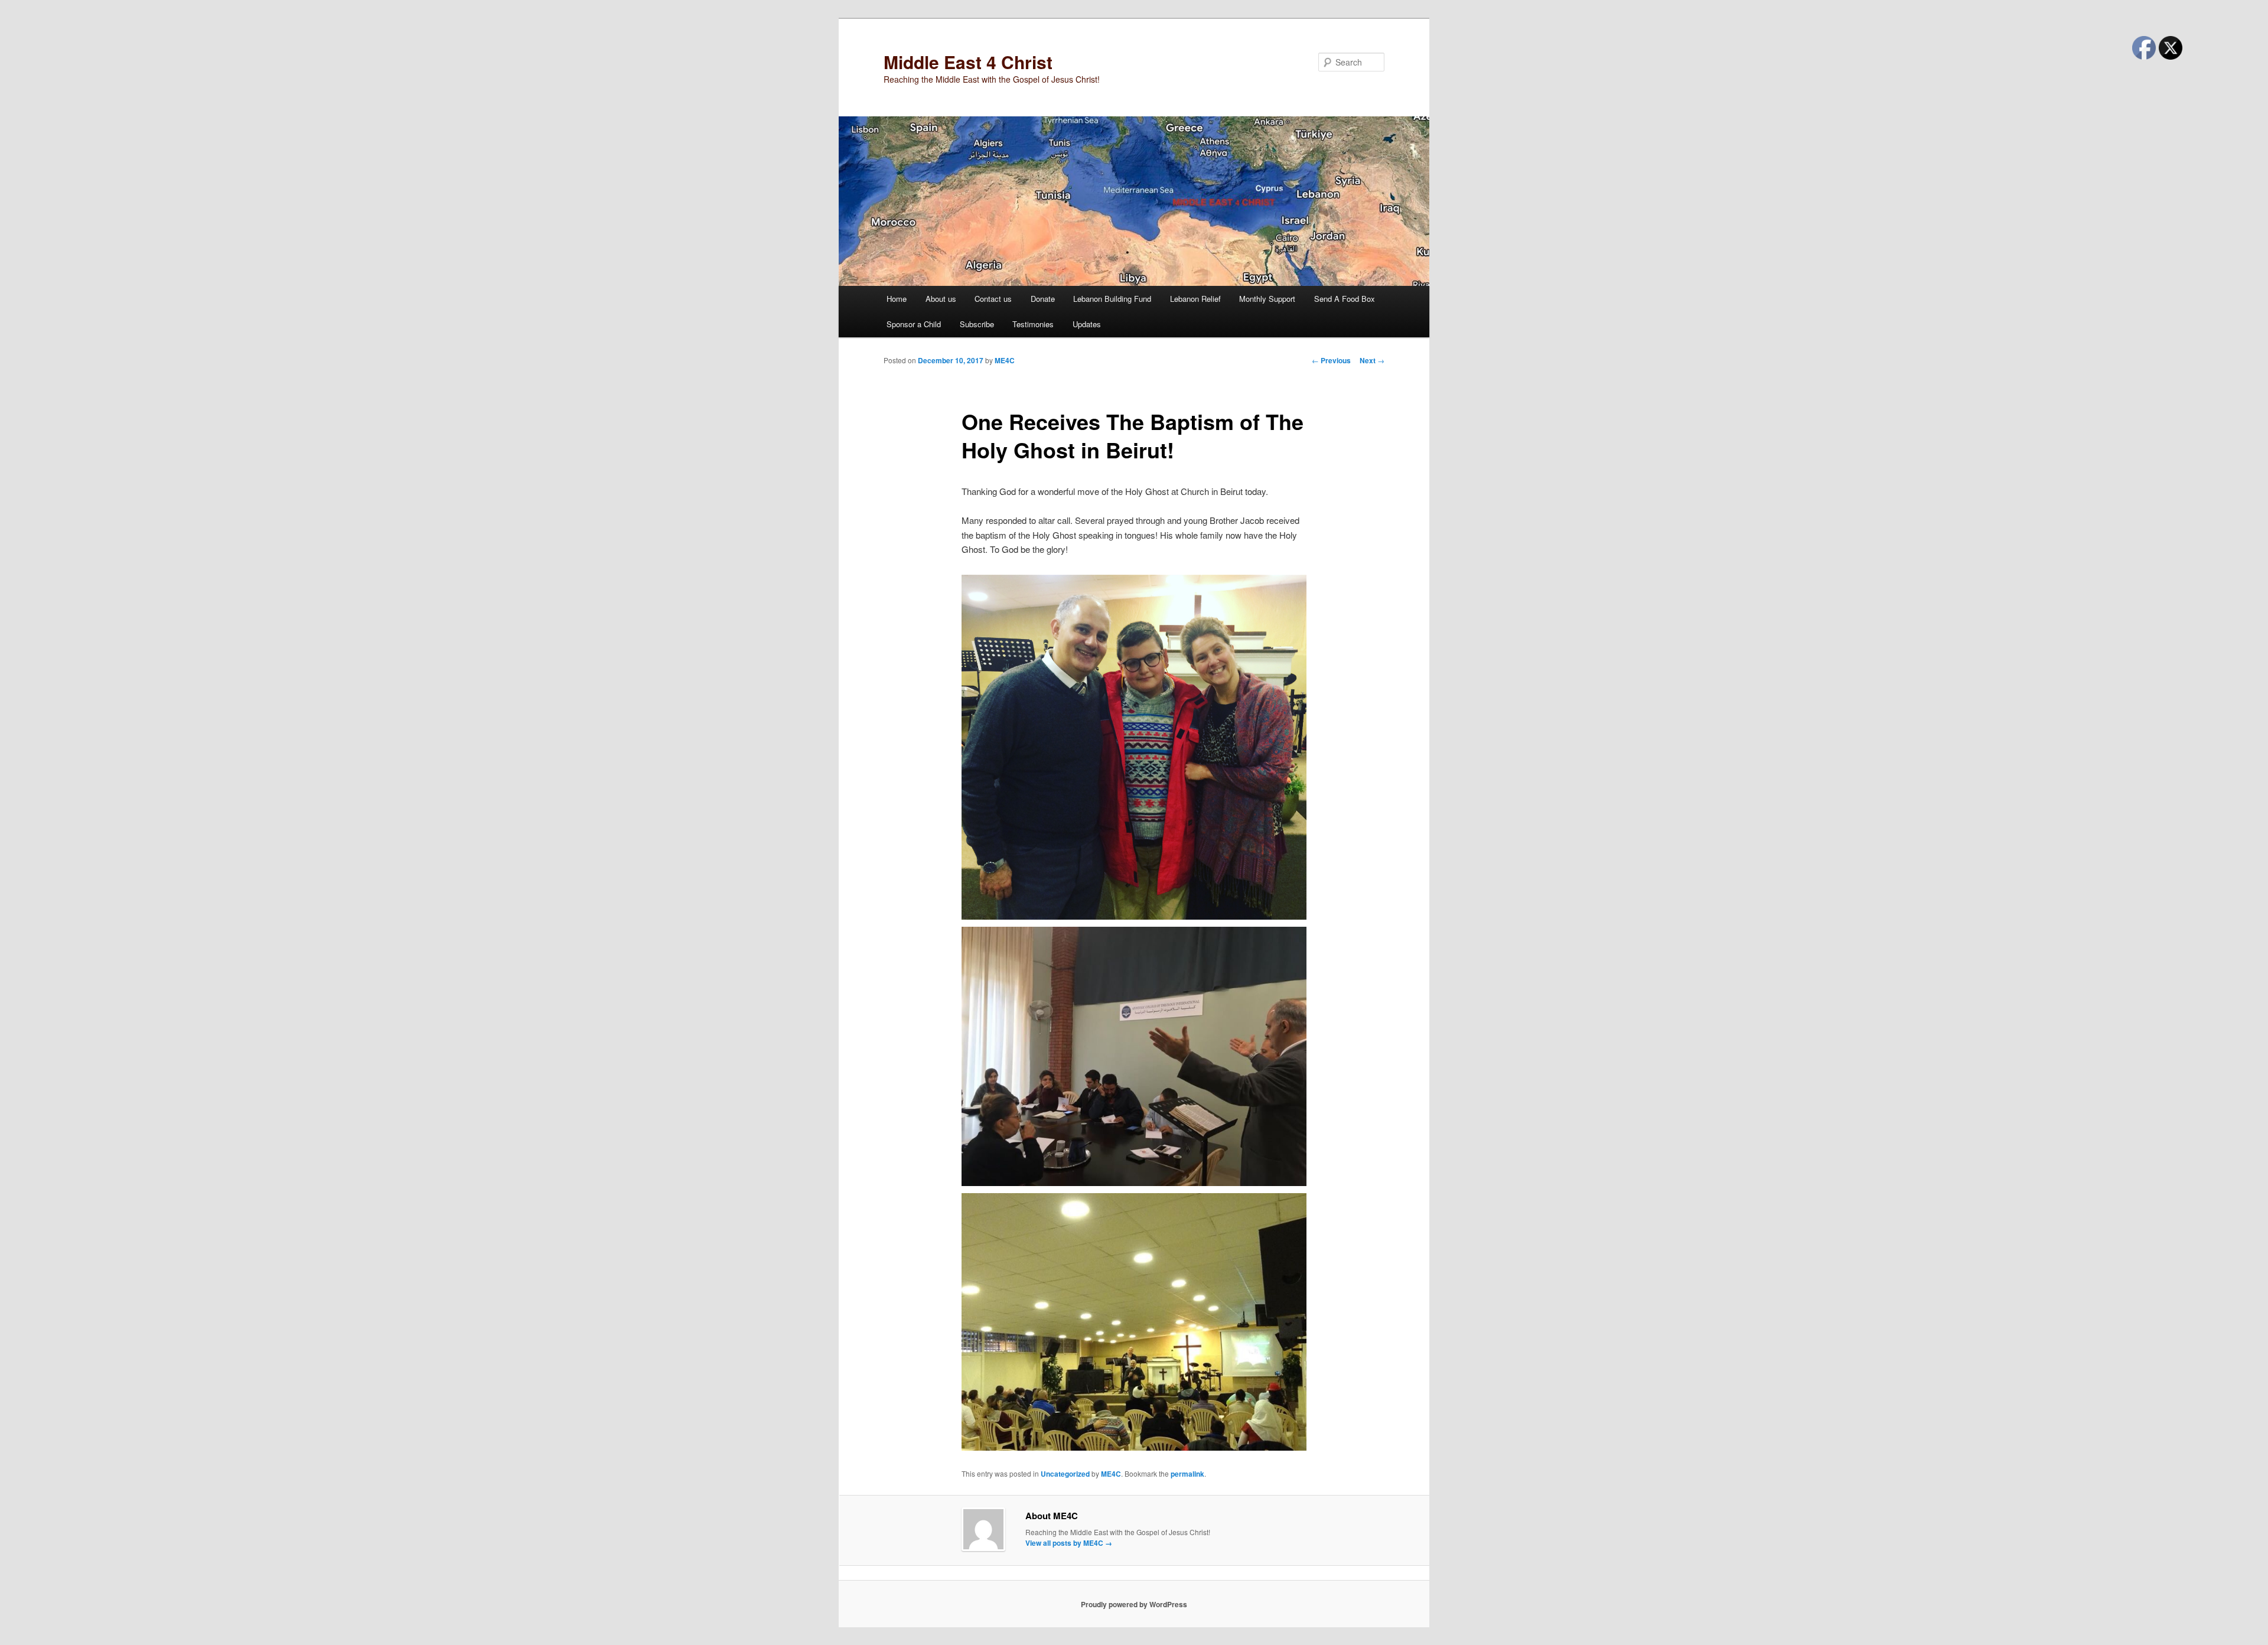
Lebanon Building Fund (1112, 299)
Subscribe (977, 324)
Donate (1043, 299)
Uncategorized (1065, 1474)
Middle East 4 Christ (968, 62)
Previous (1331, 360)
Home (897, 299)
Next (1372, 360)
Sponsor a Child (914, 324)
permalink (1187, 1474)
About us (941, 299)
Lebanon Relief (1195, 299)
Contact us (993, 299)
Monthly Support (1267, 299)
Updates (1087, 324)
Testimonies (1033, 324)
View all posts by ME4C (1069, 1543)
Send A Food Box (1345, 299)
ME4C (1005, 360)
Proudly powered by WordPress (1134, 1604)
